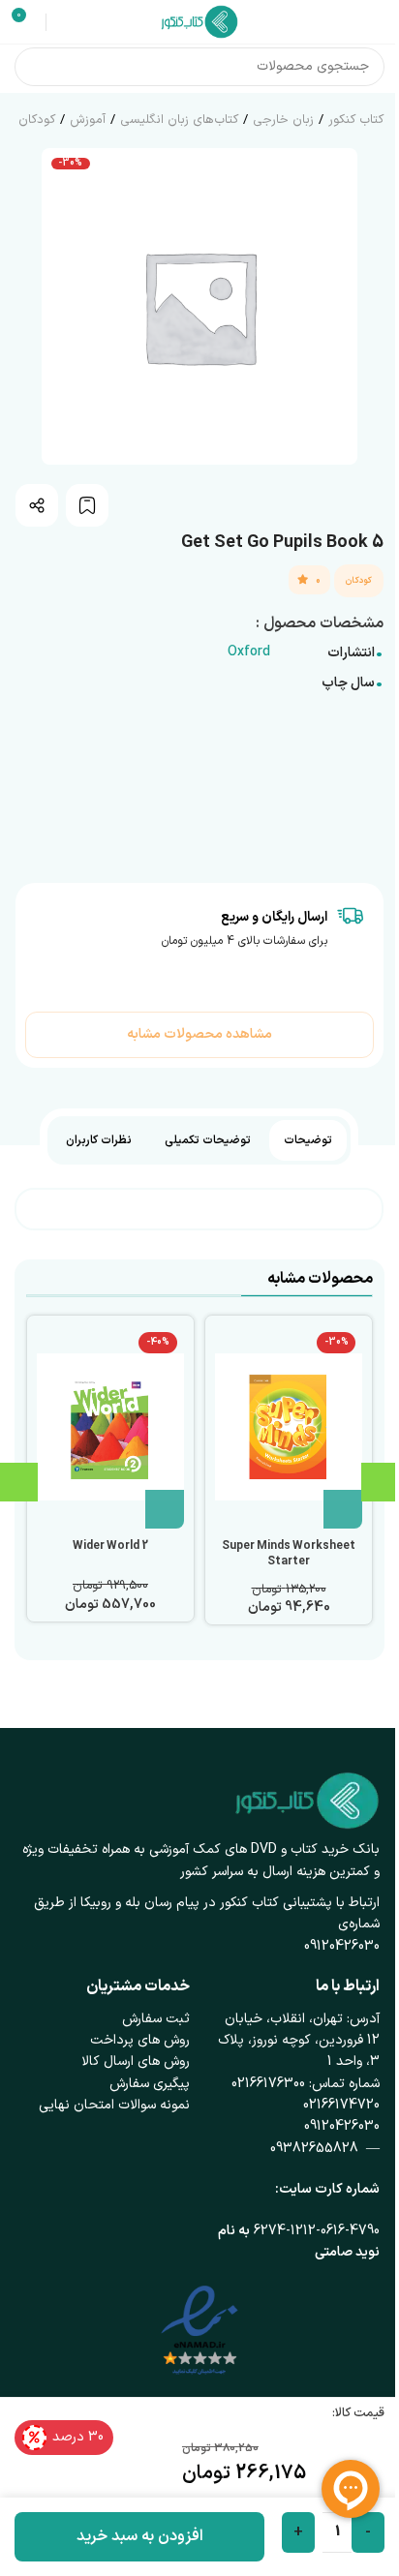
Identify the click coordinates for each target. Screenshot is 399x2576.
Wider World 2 (110, 1546)
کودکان (37, 120)
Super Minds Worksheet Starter (289, 1554)
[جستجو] (34, 67)
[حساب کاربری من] (64, 22)
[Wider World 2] (110, 1427)
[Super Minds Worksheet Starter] (289, 1427)
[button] (165, 1509)
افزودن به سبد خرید (140, 2536)
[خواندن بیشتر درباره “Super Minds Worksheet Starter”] (343, 1509)
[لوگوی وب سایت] (199, 21)
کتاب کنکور (356, 120)
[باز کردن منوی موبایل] (377, 22)
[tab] (308, 1140)
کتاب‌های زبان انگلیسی (179, 120)
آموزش (88, 120)
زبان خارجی (283, 120)
